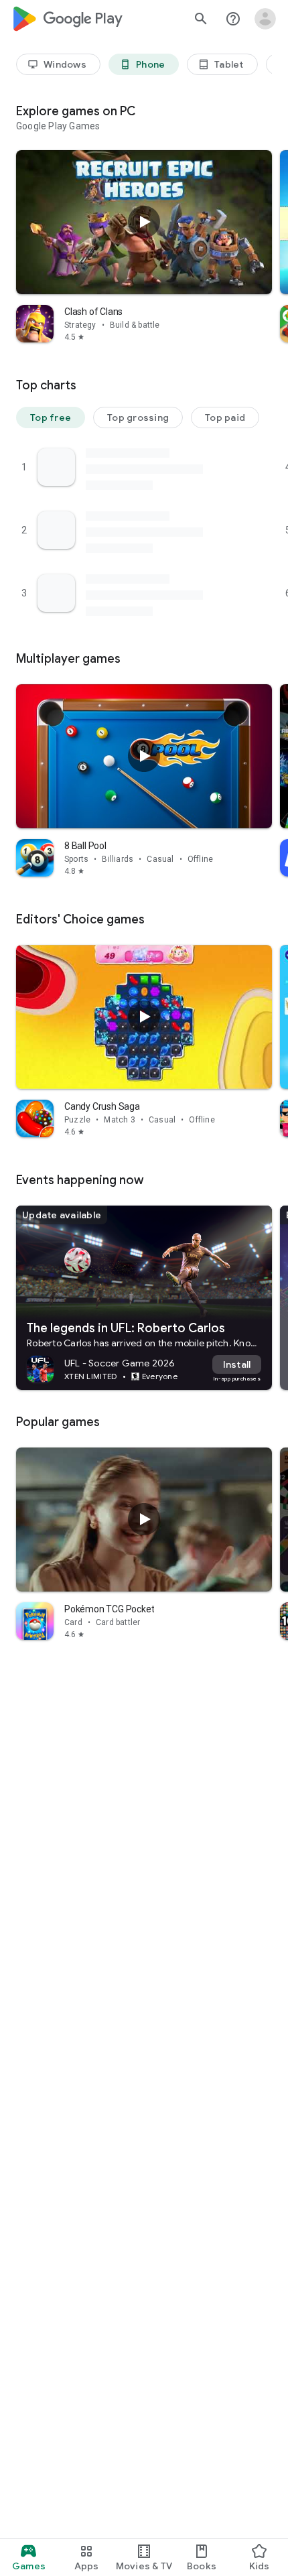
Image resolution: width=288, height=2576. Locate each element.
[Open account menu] (265, 19)
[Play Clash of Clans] (144, 222)
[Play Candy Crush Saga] (144, 1017)
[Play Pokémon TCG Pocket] (144, 1519)
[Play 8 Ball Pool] (144, 756)
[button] (51, 417)
